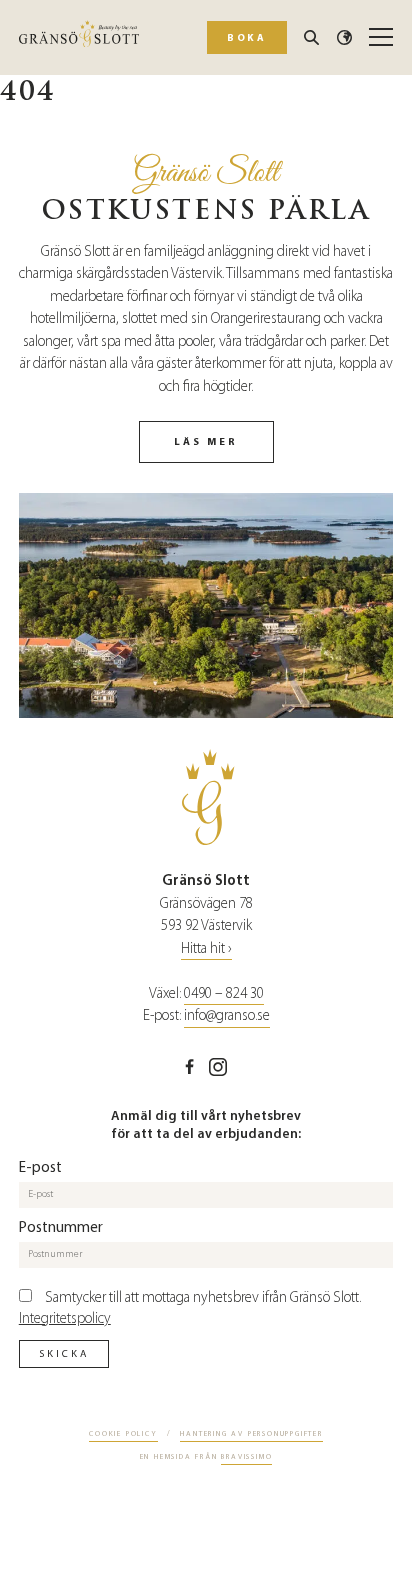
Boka (246, 37)
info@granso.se (227, 1015)
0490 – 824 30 (224, 993)
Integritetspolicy (65, 1318)
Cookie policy (123, 1433)
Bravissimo (246, 1456)
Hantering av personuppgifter (251, 1433)
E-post (40, 1167)
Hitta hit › (206, 948)
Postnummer (61, 1227)
